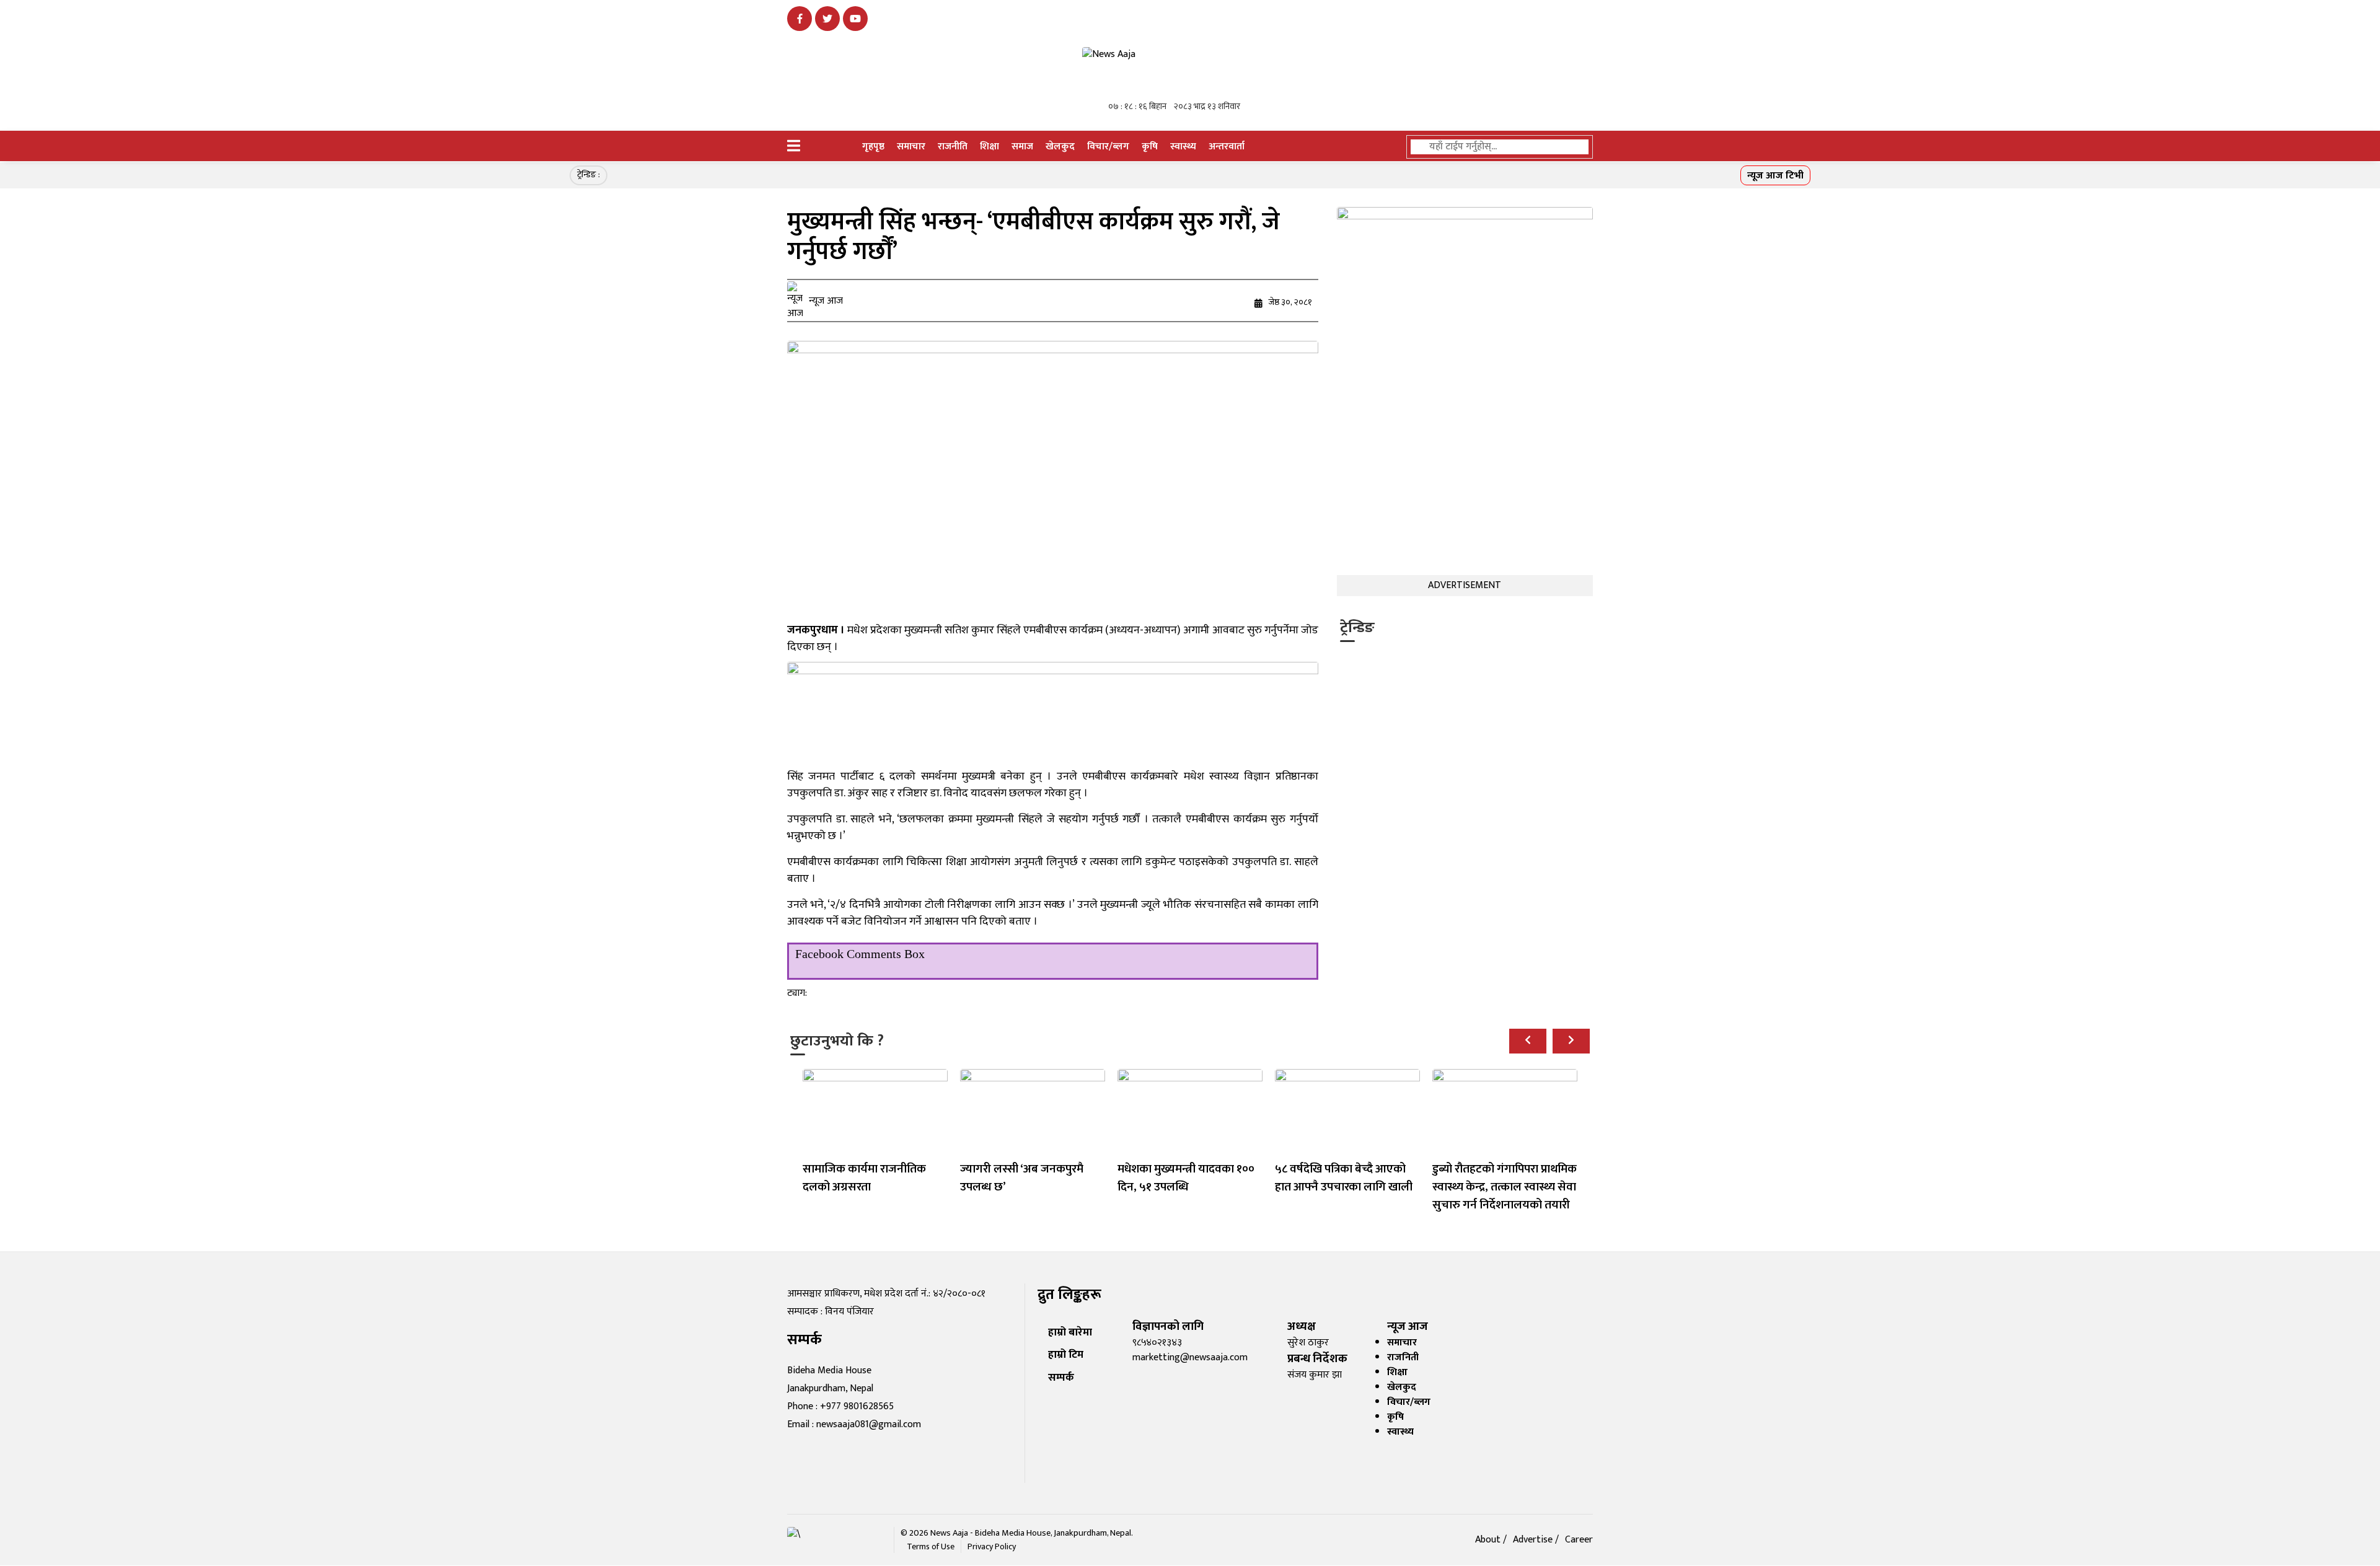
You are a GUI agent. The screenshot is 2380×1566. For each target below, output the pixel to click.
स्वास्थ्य (1183, 147)
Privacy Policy (992, 1546)
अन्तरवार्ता (1227, 147)
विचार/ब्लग (1108, 147)
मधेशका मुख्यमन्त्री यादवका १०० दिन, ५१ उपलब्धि (1186, 1178)
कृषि (1150, 147)
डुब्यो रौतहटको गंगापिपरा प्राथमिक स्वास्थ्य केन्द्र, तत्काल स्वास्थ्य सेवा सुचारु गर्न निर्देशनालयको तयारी (1505, 1187)
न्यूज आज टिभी (1775, 176)
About (1489, 1540)
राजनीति (953, 147)
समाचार (911, 147)
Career (1579, 1540)
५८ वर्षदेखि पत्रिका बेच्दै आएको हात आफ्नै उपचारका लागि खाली (1344, 1178)
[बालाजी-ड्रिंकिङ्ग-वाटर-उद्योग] (1053, 714)
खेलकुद (1060, 147)
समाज (1022, 147)
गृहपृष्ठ (873, 147)
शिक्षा (989, 147)
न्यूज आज (826, 301)
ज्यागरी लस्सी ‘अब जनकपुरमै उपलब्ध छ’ (1022, 1178)
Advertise (1534, 1540)
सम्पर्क (1061, 1377)
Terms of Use (931, 1546)
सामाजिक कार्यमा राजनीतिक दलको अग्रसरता (864, 1178)
